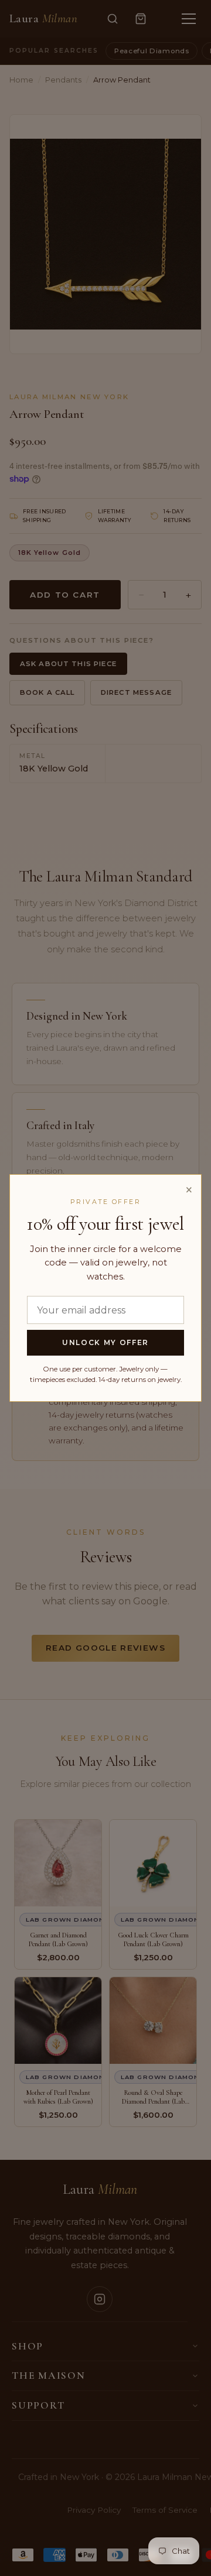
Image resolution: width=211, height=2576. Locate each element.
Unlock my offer (105, 1342)
